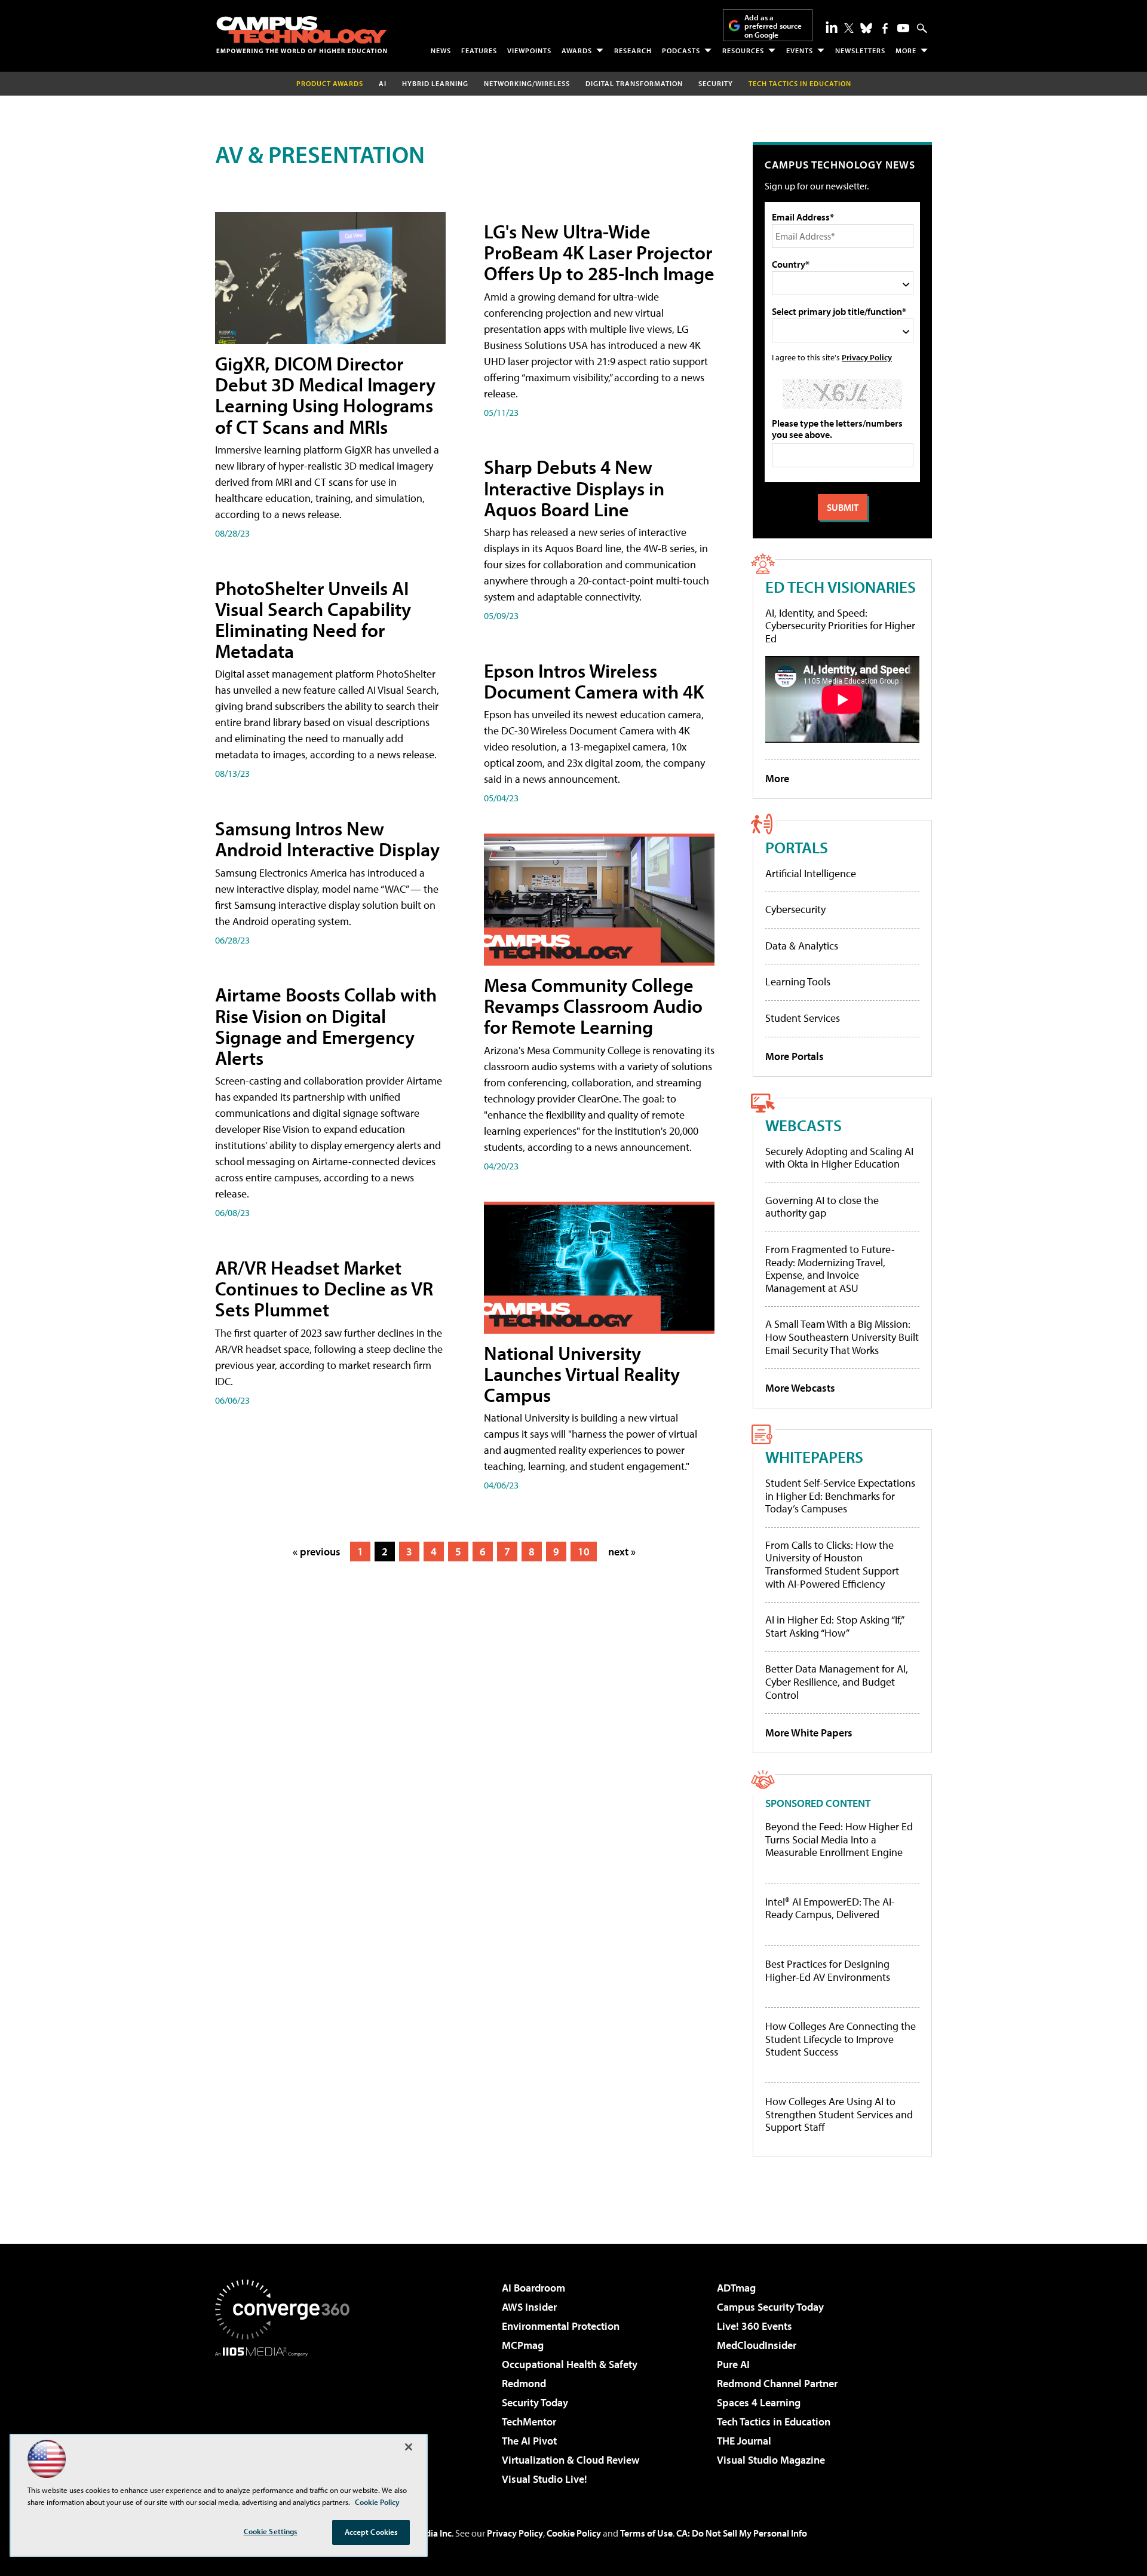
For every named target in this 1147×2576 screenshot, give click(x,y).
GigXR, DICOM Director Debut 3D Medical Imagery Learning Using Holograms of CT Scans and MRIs (325, 395)
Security (716, 83)
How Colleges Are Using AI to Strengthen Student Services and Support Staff (839, 2114)
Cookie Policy (574, 2533)
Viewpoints (529, 50)
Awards (577, 50)
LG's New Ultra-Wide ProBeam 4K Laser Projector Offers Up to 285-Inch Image (599, 252)
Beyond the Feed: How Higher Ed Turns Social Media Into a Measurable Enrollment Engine (839, 1840)
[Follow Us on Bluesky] (866, 28)
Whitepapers (814, 1457)
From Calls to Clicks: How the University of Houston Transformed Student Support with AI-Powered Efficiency (832, 1564)
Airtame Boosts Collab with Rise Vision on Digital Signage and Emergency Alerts (326, 1026)
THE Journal (744, 2441)
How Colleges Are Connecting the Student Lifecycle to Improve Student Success (841, 2039)
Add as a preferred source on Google (773, 26)
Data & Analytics (802, 946)
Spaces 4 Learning (759, 2402)
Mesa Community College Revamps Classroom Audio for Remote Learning (593, 1006)
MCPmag (523, 2345)
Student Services (803, 1018)
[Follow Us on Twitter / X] (849, 28)
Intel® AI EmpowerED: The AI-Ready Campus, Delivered (830, 1908)
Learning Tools (798, 981)
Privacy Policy (867, 357)
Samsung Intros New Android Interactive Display (327, 839)
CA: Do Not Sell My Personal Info (742, 2533)
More (906, 50)
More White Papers (809, 1733)
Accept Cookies (371, 2532)
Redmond (524, 2383)
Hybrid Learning (435, 83)
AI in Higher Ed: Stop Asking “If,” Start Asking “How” (834, 1626)
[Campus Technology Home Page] (302, 35)
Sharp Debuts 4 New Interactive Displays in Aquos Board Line (574, 488)
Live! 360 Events (755, 2326)
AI (383, 83)
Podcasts (681, 50)
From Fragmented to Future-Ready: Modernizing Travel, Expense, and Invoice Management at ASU (830, 1269)
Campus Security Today (770, 2307)
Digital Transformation (634, 83)
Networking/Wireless (527, 83)
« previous (317, 1552)
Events (800, 50)
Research (633, 50)
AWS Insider (529, 2307)
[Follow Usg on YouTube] (903, 28)
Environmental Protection (561, 2326)
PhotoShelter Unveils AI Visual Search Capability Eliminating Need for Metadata (313, 620)
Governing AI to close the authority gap (822, 1207)
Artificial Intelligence (811, 873)
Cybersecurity (795, 909)
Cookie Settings (271, 2531)
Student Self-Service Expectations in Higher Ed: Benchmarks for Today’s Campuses (840, 1496)
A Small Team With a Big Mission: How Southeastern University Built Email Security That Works (842, 1337)
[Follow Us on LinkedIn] (832, 27)
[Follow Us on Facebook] (885, 28)
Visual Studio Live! (545, 2479)
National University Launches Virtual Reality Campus (582, 1374)
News (441, 50)
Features (479, 50)
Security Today (535, 2402)
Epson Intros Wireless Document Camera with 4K (594, 681)
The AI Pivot (529, 2441)
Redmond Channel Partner (777, 2383)
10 (584, 1552)
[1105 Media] (287, 2418)
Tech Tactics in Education (774, 2422)
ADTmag (736, 2288)
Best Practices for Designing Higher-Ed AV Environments (828, 1970)
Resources (743, 50)
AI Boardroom (533, 2288)
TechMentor (529, 2422)
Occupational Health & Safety (570, 2364)
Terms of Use (646, 2533)
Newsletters (860, 50)
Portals (797, 847)
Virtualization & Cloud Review (571, 2460)
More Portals (795, 1056)
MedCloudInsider (757, 2345)
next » (622, 1552)
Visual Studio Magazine (771, 2460)
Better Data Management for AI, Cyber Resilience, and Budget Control (837, 1681)
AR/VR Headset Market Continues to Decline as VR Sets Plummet (324, 1288)
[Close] (409, 2447)
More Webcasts (800, 1388)
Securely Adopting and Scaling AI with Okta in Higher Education (839, 1158)
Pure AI (733, 2364)
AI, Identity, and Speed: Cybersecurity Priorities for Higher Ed (840, 626)
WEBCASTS (803, 1125)
